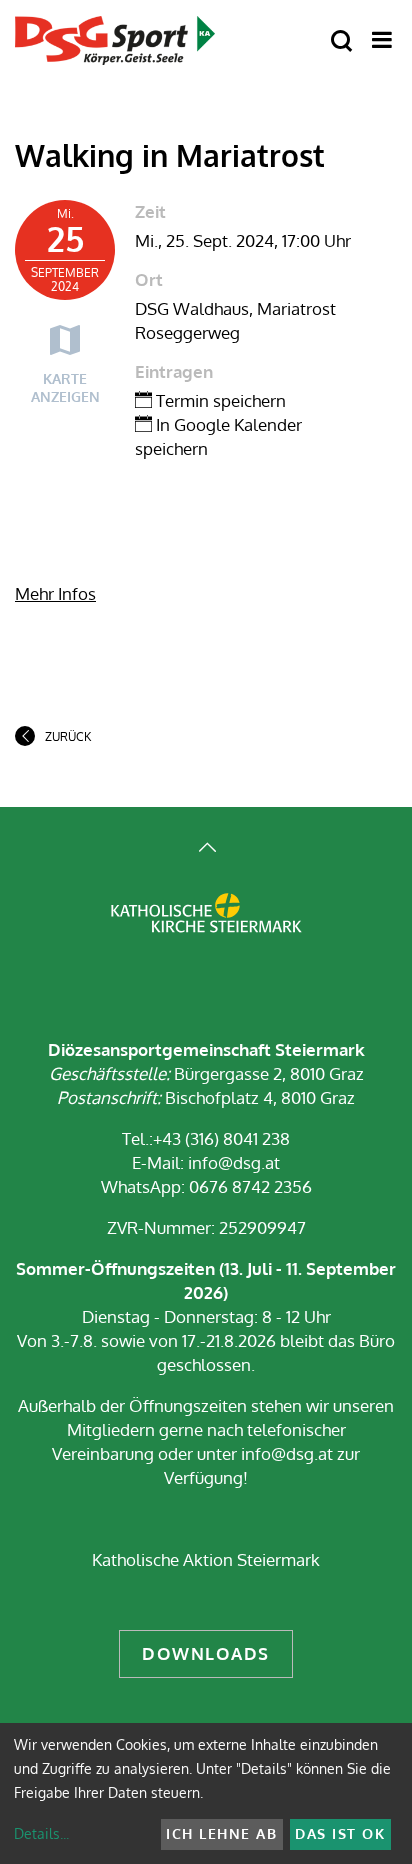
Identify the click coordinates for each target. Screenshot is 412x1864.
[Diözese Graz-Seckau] (206, 927)
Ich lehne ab (221, 1833)
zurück (68, 736)
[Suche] (341, 41)
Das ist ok (340, 1833)
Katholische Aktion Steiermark (206, 1559)
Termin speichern (219, 400)
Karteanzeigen (65, 387)
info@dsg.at (232, 1162)
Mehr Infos (55, 593)
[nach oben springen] (206, 849)
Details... (41, 1833)
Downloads (206, 1653)
